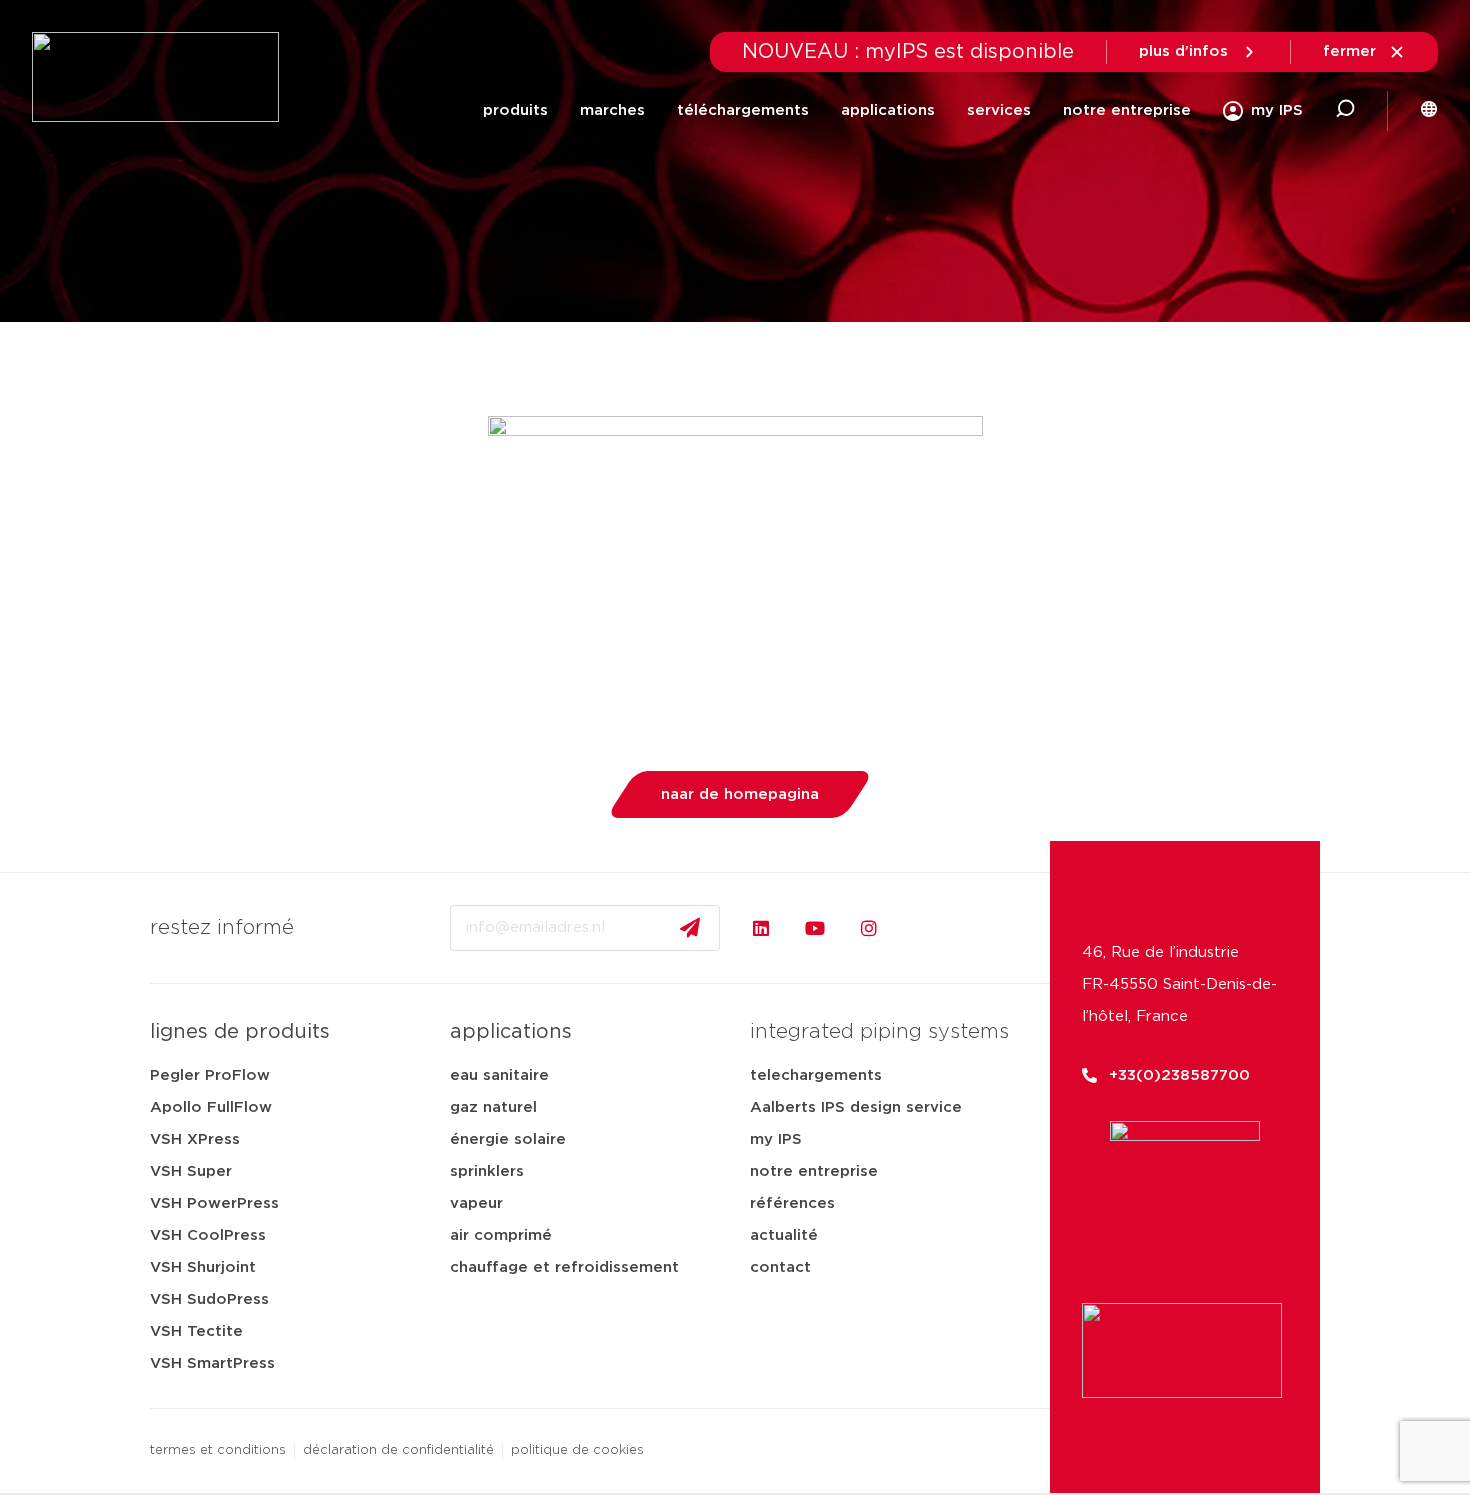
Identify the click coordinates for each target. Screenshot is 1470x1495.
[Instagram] (869, 928)
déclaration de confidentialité (398, 1450)
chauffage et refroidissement (564, 1267)
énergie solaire (508, 1139)
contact (780, 1267)
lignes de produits (240, 1032)
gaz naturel (493, 1107)
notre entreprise (1127, 110)
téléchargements (743, 110)
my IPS (776, 1139)
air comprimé (501, 1235)
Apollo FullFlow (211, 1107)
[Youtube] (815, 928)
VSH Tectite (196, 1331)
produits (515, 110)
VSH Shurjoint (203, 1267)
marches (612, 110)
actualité (784, 1235)
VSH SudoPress (209, 1299)
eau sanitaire (499, 1075)
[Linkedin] (761, 928)
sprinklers (487, 1171)
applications (888, 110)
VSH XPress (195, 1139)
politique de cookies (577, 1450)
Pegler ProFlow (210, 1075)
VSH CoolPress (208, 1235)
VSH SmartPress (212, 1363)
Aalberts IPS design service (856, 1107)
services (999, 110)
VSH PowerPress (214, 1203)
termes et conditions (218, 1450)
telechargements (816, 1075)
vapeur (476, 1203)
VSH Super (191, 1171)
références (792, 1203)
